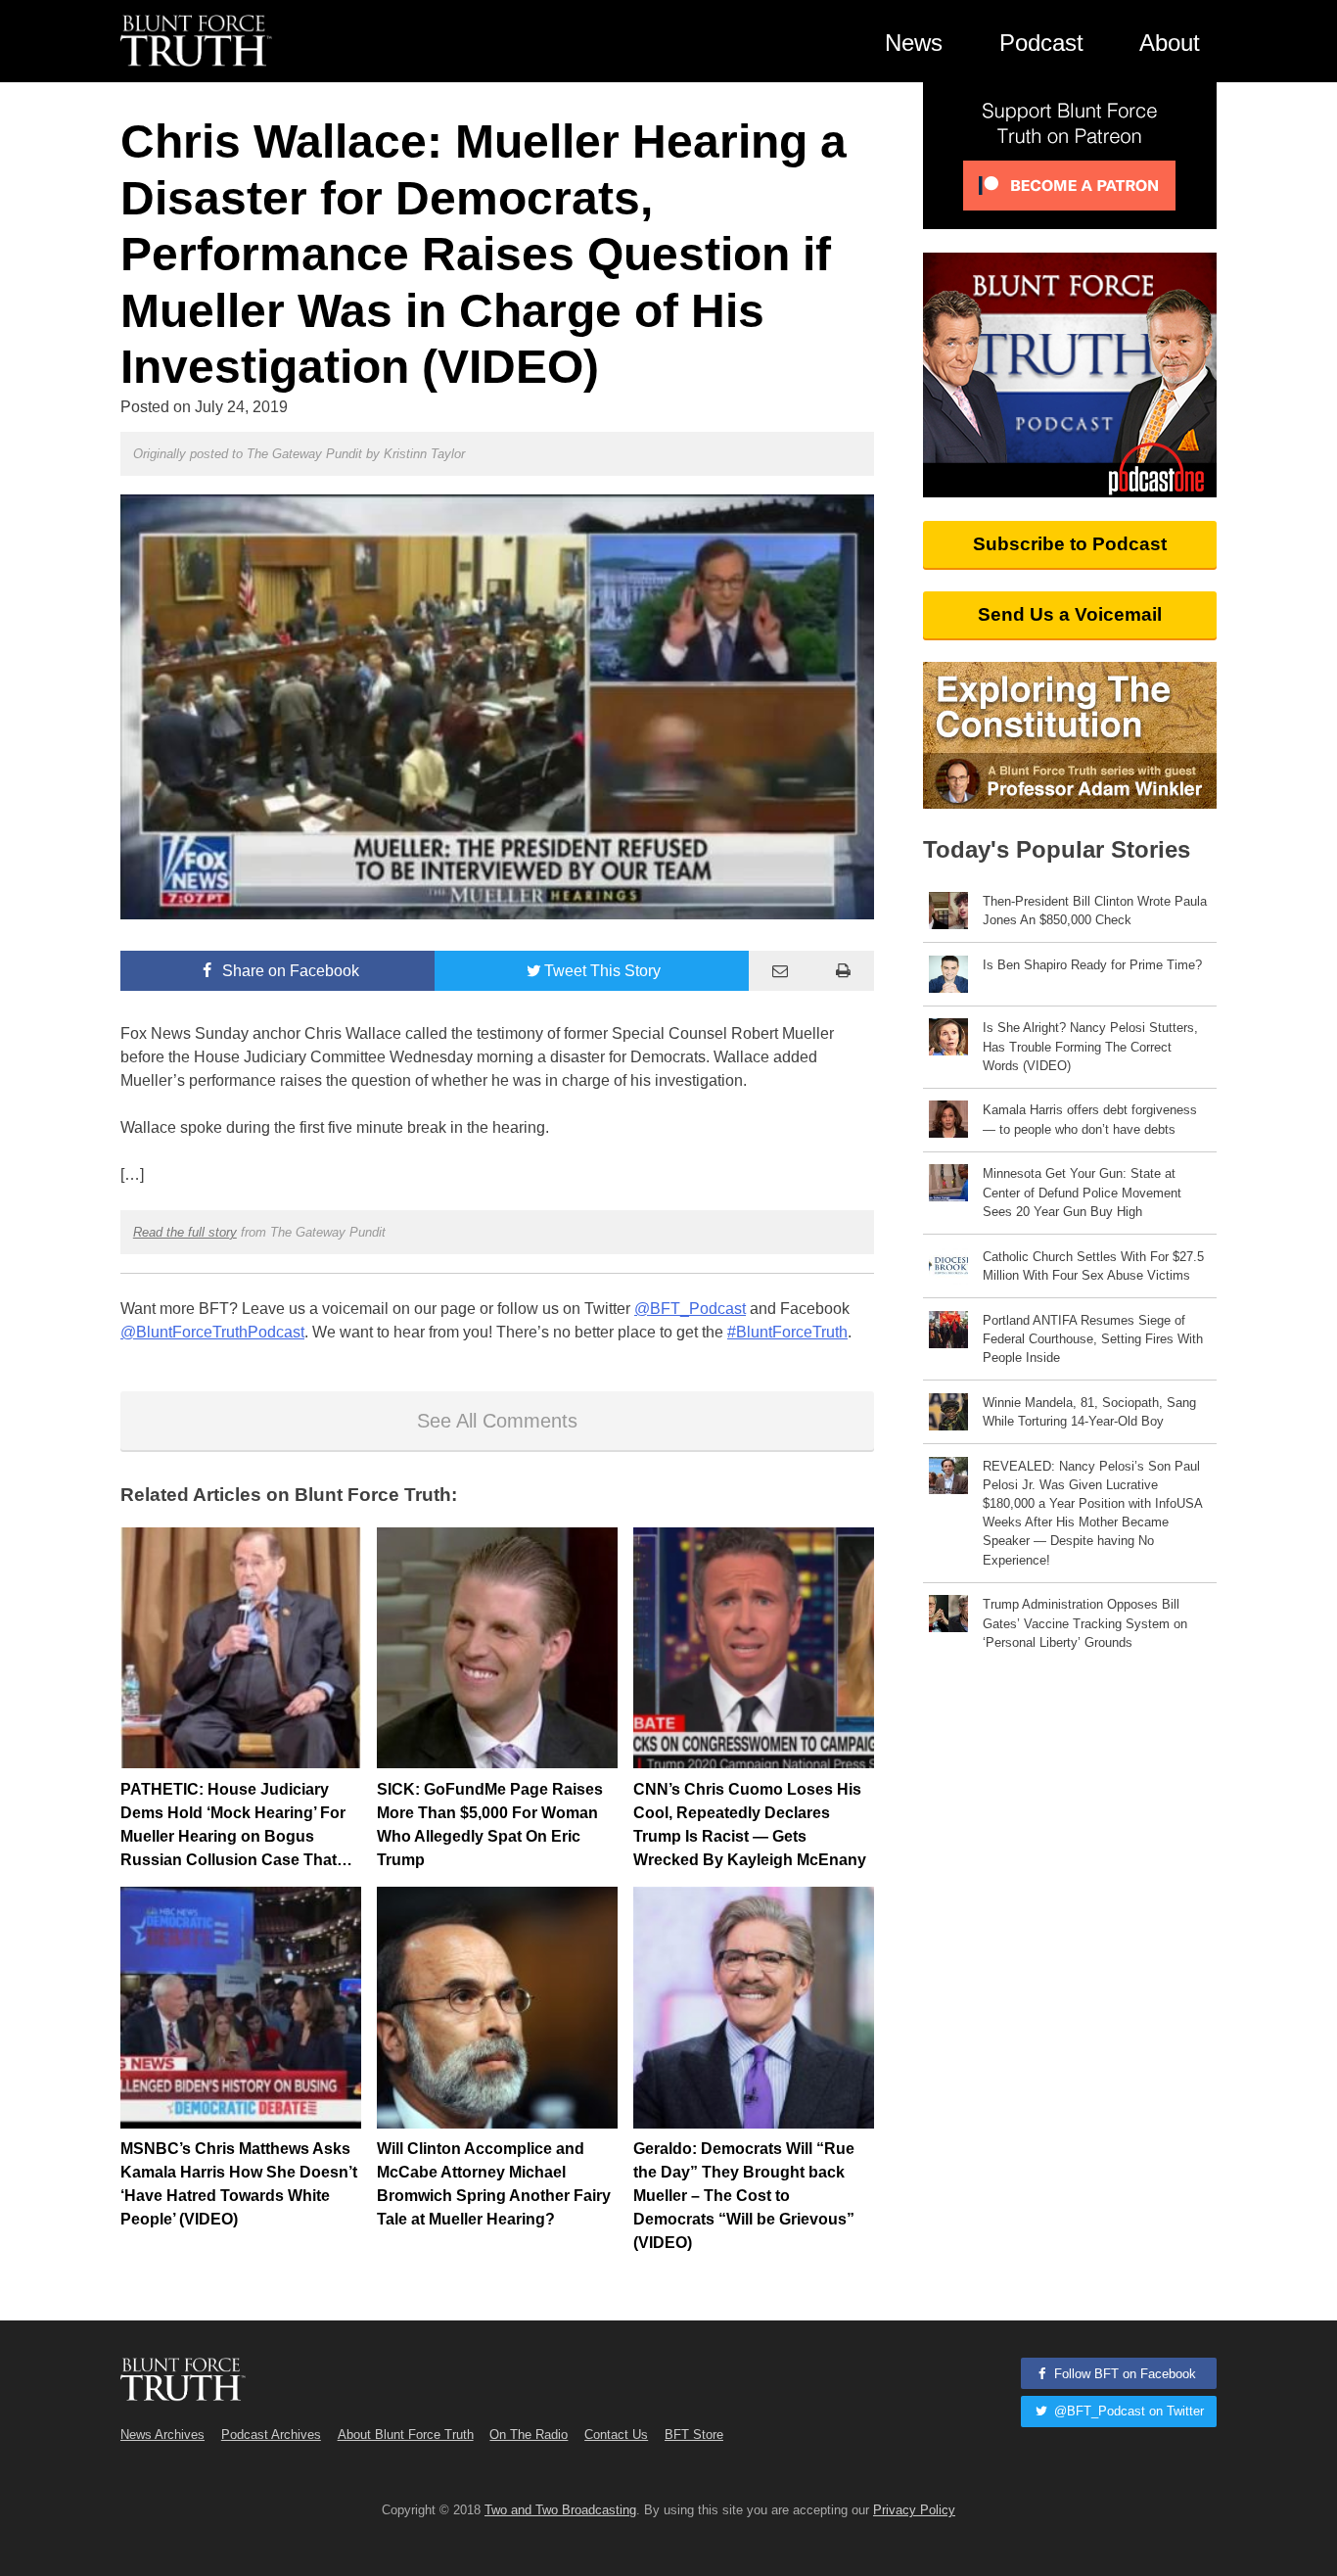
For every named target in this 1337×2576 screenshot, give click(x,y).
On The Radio (529, 2435)
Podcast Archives (271, 2435)
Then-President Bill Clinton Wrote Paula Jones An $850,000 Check (1095, 911)
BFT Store (694, 2435)
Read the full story (185, 1232)
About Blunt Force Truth (406, 2435)
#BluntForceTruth (787, 1332)
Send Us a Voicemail (1070, 614)
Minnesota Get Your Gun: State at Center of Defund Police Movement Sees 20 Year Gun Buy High (1082, 1192)
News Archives (162, 2435)
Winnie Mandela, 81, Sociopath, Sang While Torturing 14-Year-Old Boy (1089, 1412)
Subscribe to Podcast (1070, 544)
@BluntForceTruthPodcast (212, 1332)
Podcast (1041, 43)
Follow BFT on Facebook (1123, 2374)
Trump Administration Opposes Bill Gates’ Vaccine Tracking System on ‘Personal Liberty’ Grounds (1085, 1623)
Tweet (602, 971)
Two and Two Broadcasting (560, 2510)
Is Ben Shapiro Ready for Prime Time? (1092, 965)
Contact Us (616, 2435)
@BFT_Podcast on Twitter (1127, 2411)
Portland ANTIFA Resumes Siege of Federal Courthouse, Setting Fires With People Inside (1093, 1339)
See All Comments (497, 1421)
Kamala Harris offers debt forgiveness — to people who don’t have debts (1090, 1119)
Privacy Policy (914, 2510)
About (1170, 43)
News (914, 43)
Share (289, 971)
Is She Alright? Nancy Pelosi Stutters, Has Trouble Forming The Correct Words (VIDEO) (1090, 1046)
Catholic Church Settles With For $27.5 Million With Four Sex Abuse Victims (1093, 1266)
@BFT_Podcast (690, 1309)
